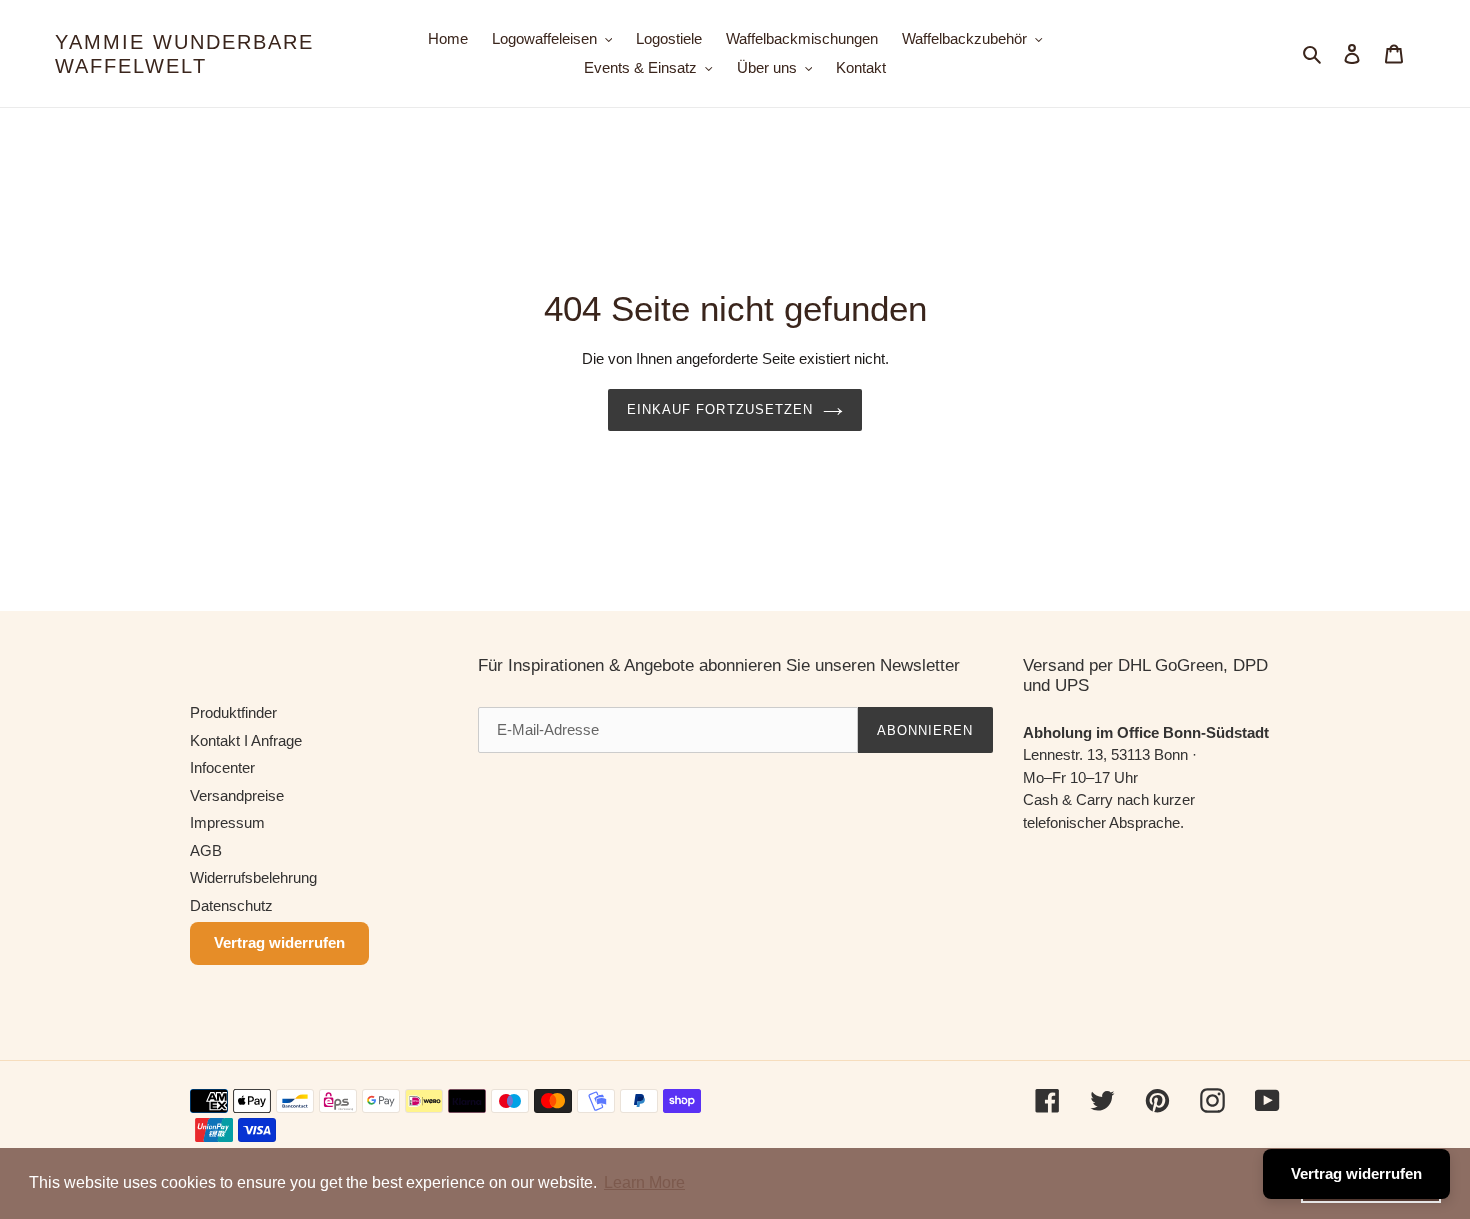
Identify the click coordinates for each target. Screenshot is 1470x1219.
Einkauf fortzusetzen (720, 409)
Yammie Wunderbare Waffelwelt (184, 54)
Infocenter (222, 767)
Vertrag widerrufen (279, 942)
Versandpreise (237, 795)
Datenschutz (231, 905)
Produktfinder (233, 712)
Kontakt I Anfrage (246, 740)
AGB (206, 850)
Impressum (227, 822)
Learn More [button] (644, 1182)
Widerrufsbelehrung (253, 877)
